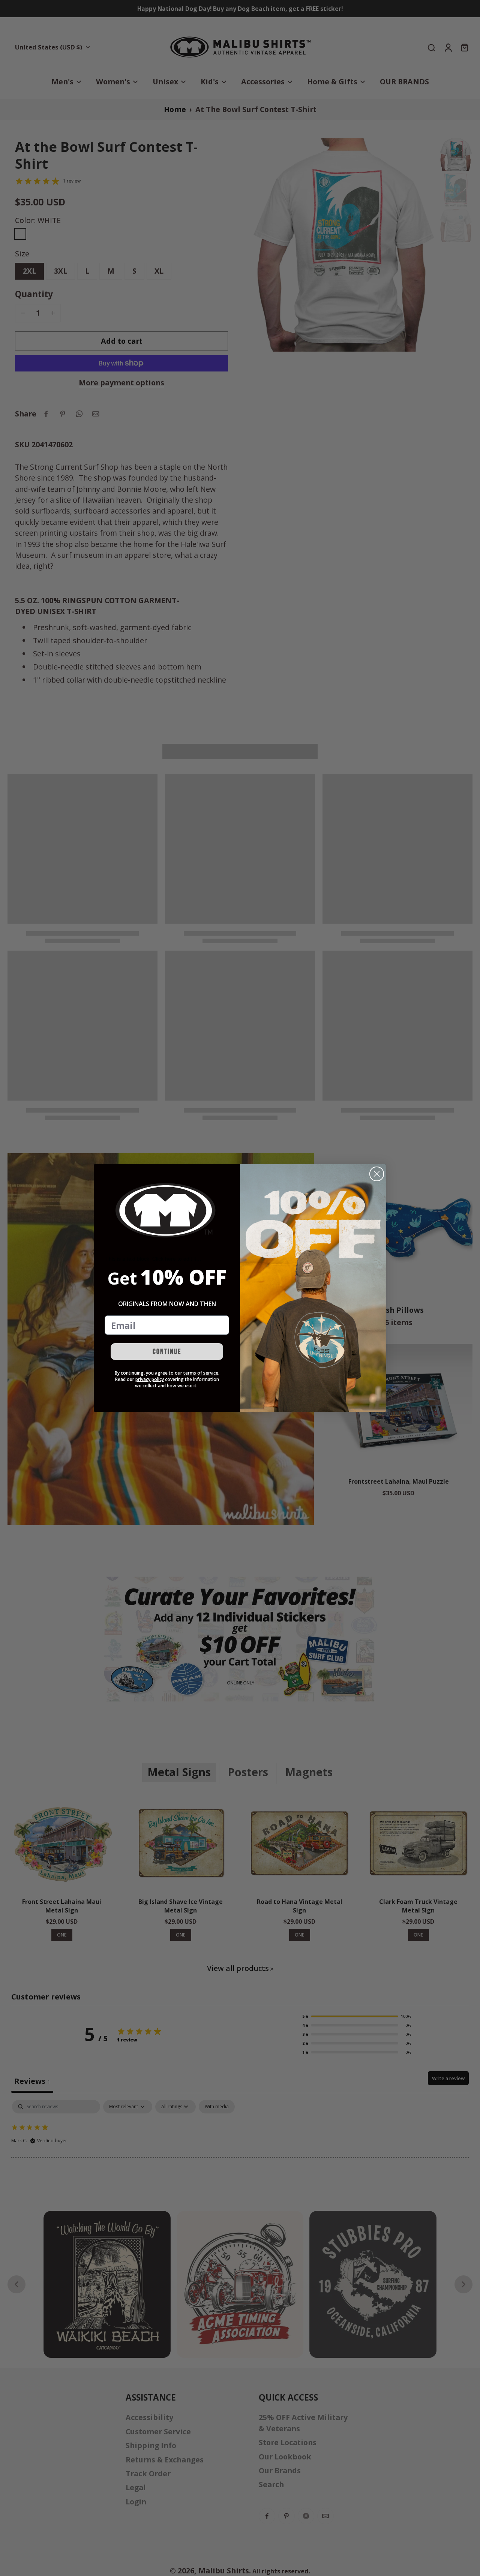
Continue (167, 1352)
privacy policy (150, 1379)
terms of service (201, 1373)
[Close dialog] (377, 1174)
